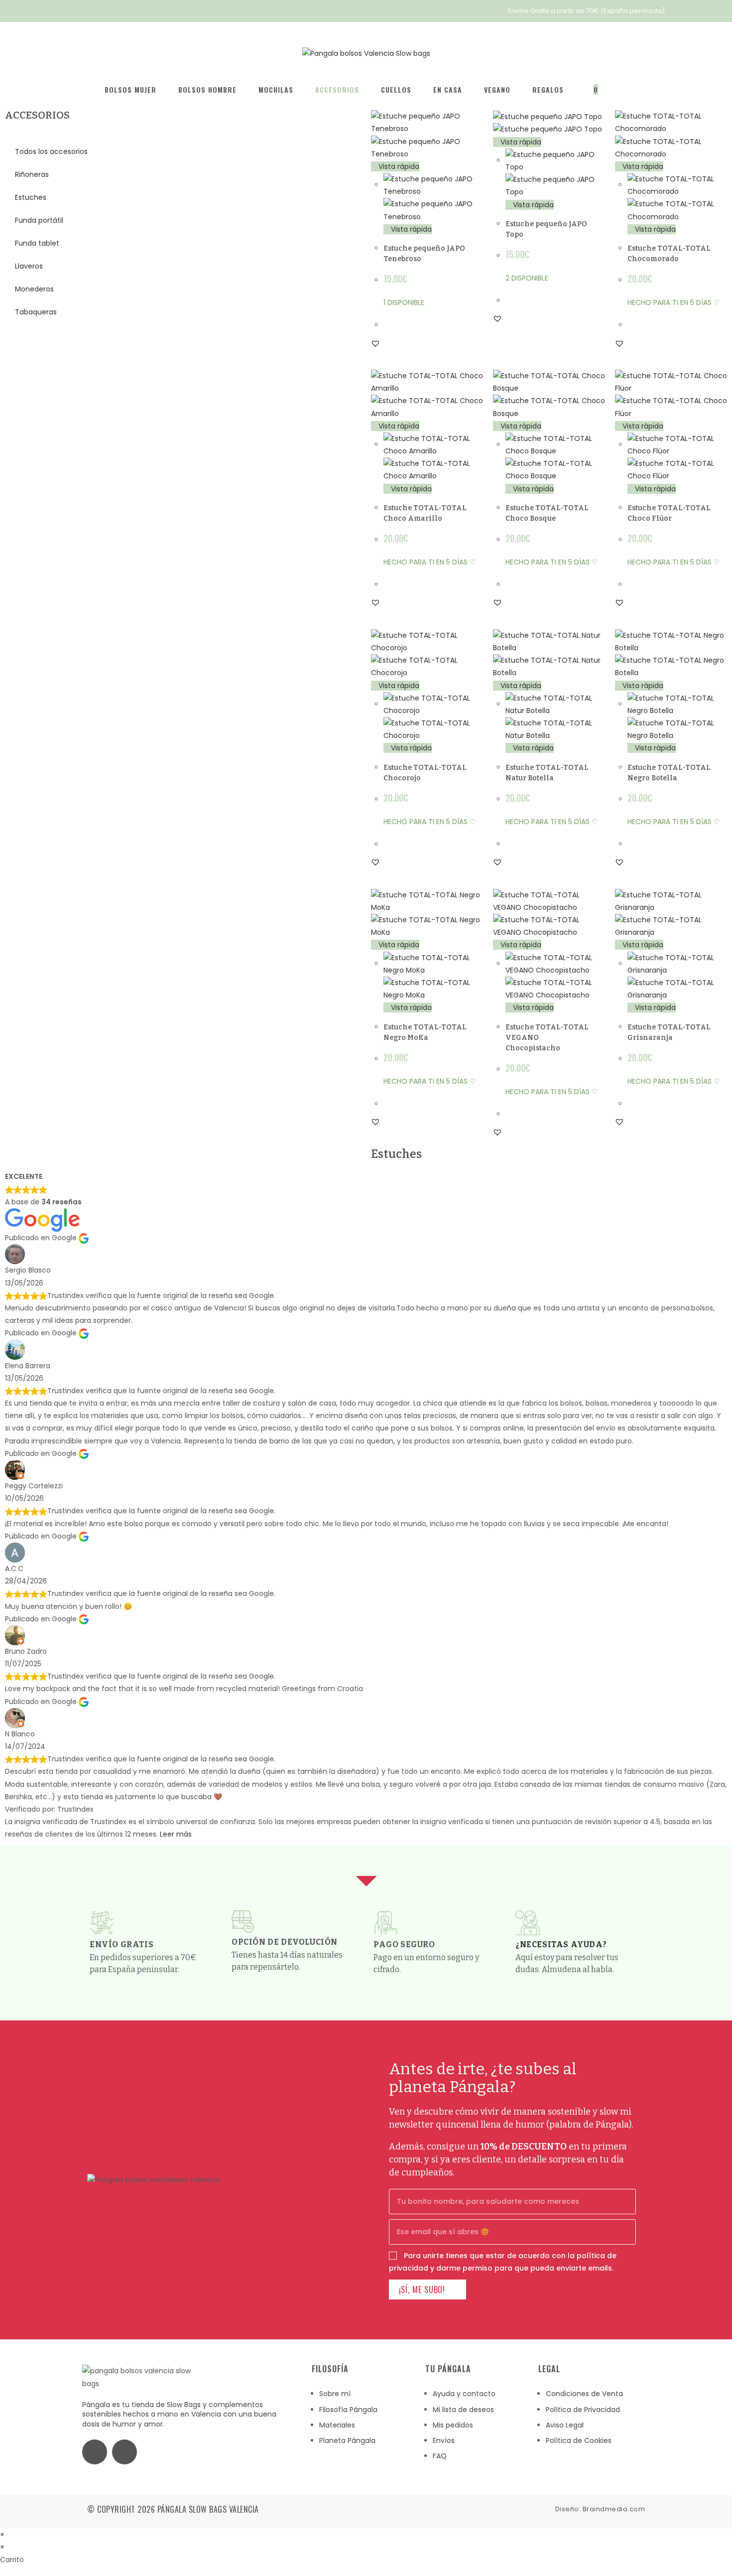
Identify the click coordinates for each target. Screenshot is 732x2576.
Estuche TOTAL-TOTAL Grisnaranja (669, 1032)
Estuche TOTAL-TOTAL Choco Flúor (669, 513)
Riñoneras (32, 174)
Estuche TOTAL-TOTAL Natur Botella (547, 773)
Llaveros (29, 266)
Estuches (31, 197)
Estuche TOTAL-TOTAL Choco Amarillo (425, 513)
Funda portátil (39, 220)
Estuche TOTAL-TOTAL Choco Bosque (547, 513)
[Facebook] (95, 2452)
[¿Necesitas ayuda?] (528, 1923)
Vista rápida (398, 166)
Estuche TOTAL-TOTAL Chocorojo (425, 773)
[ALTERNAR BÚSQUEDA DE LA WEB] (625, 90)
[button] (375, 343)
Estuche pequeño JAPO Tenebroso (424, 254)
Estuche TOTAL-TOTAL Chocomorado (669, 254)
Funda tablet (37, 243)
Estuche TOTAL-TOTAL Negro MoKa (425, 1032)
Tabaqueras (36, 312)
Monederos (34, 289)
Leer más (176, 1834)
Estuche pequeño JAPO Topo (546, 229)
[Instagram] (124, 2452)
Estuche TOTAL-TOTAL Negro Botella (669, 773)
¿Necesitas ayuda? (561, 1944)
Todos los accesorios (51, 151)
